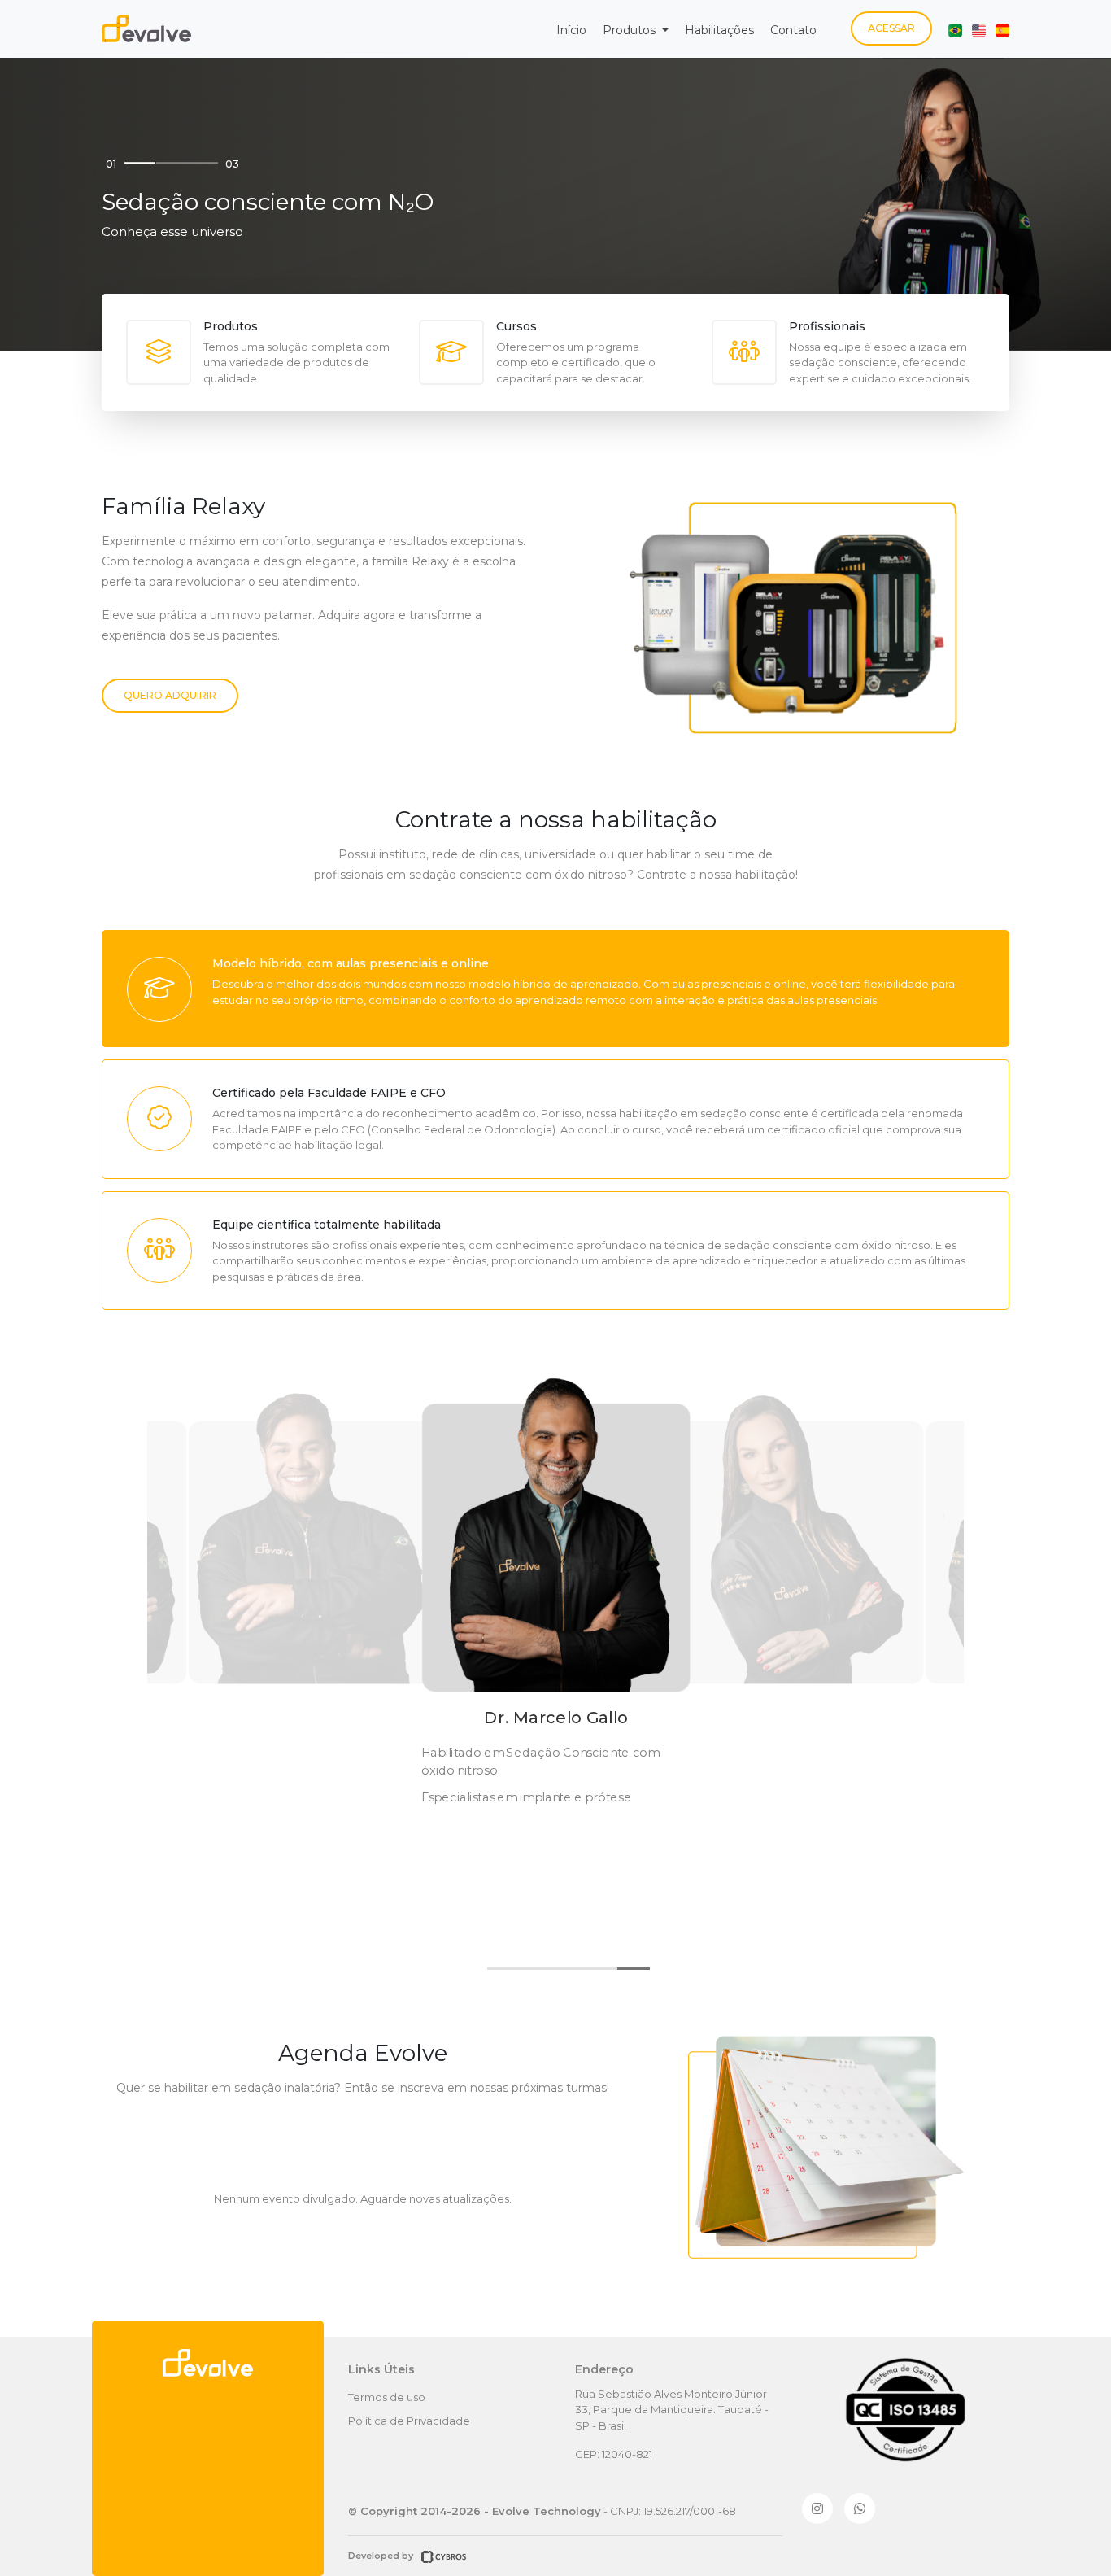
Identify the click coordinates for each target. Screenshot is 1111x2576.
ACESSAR (891, 28)
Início (571, 30)
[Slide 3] (203, 163)
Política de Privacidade (409, 2421)
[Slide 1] (140, 163)
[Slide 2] (172, 163)
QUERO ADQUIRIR (170, 695)
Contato (793, 30)
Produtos (631, 30)
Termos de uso (387, 2397)
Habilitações (719, 30)
